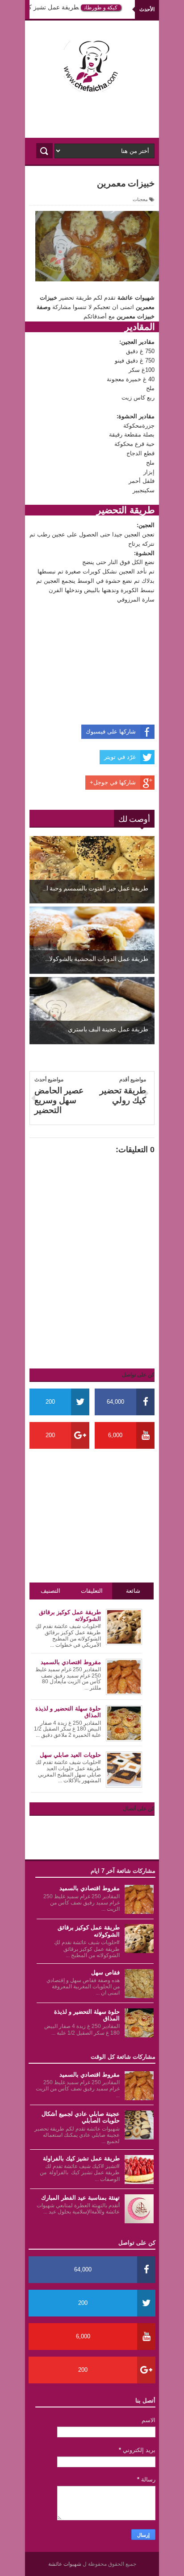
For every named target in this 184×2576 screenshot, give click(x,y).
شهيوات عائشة (65, 2564)
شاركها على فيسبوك (111, 732)
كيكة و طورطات (103, 8)
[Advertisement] (92, 115)
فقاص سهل (105, 1972)
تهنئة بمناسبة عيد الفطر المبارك (80, 2198)
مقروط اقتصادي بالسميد (90, 1888)
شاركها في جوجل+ (113, 782)
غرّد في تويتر (120, 757)
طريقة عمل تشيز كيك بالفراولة (81, 2158)
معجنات (140, 199)
